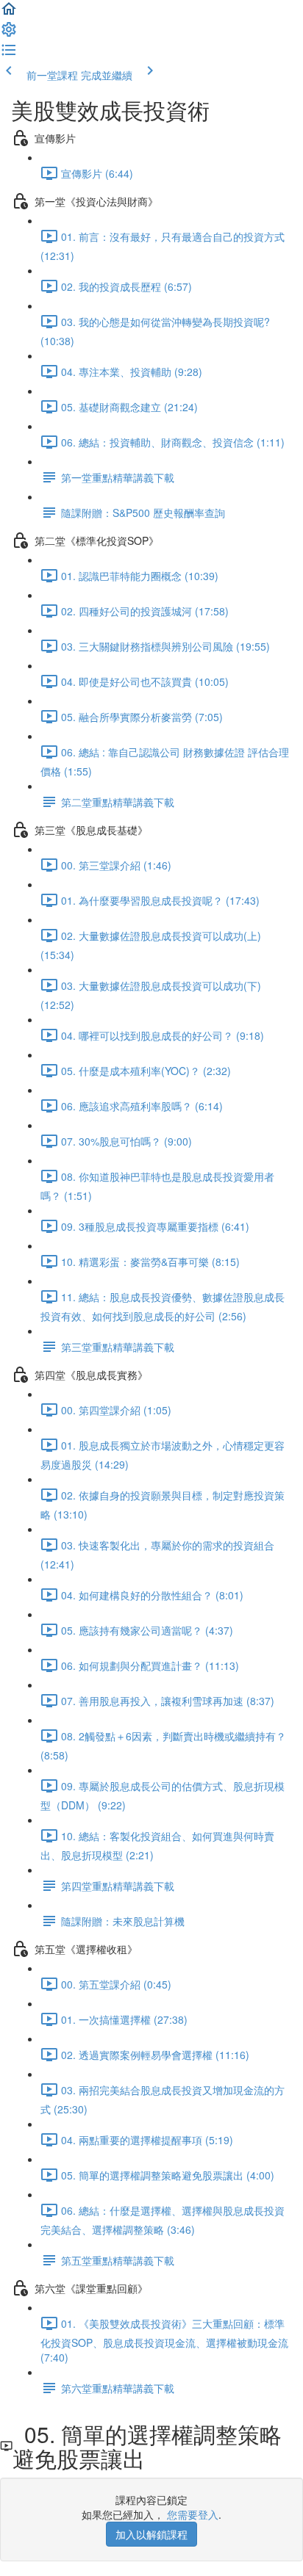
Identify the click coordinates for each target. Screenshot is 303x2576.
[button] (9, 13)
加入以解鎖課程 (151, 2534)
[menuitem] (9, 34)
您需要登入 (193, 2514)
